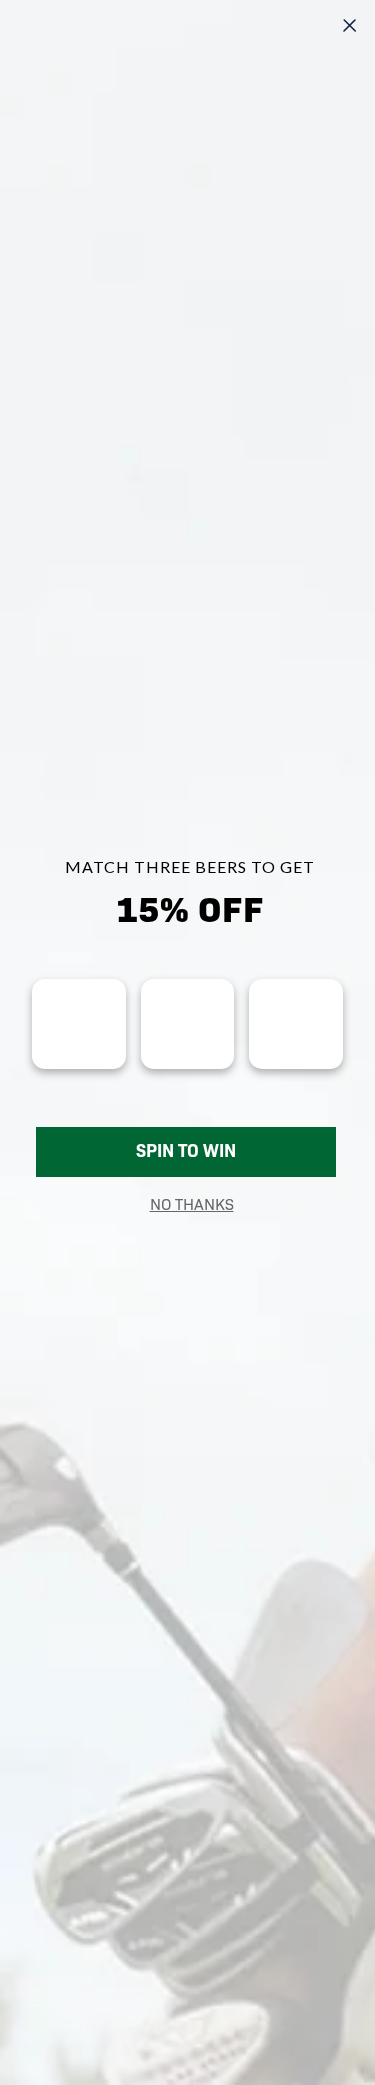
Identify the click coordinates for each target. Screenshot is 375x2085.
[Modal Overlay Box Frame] (187, 1042)
